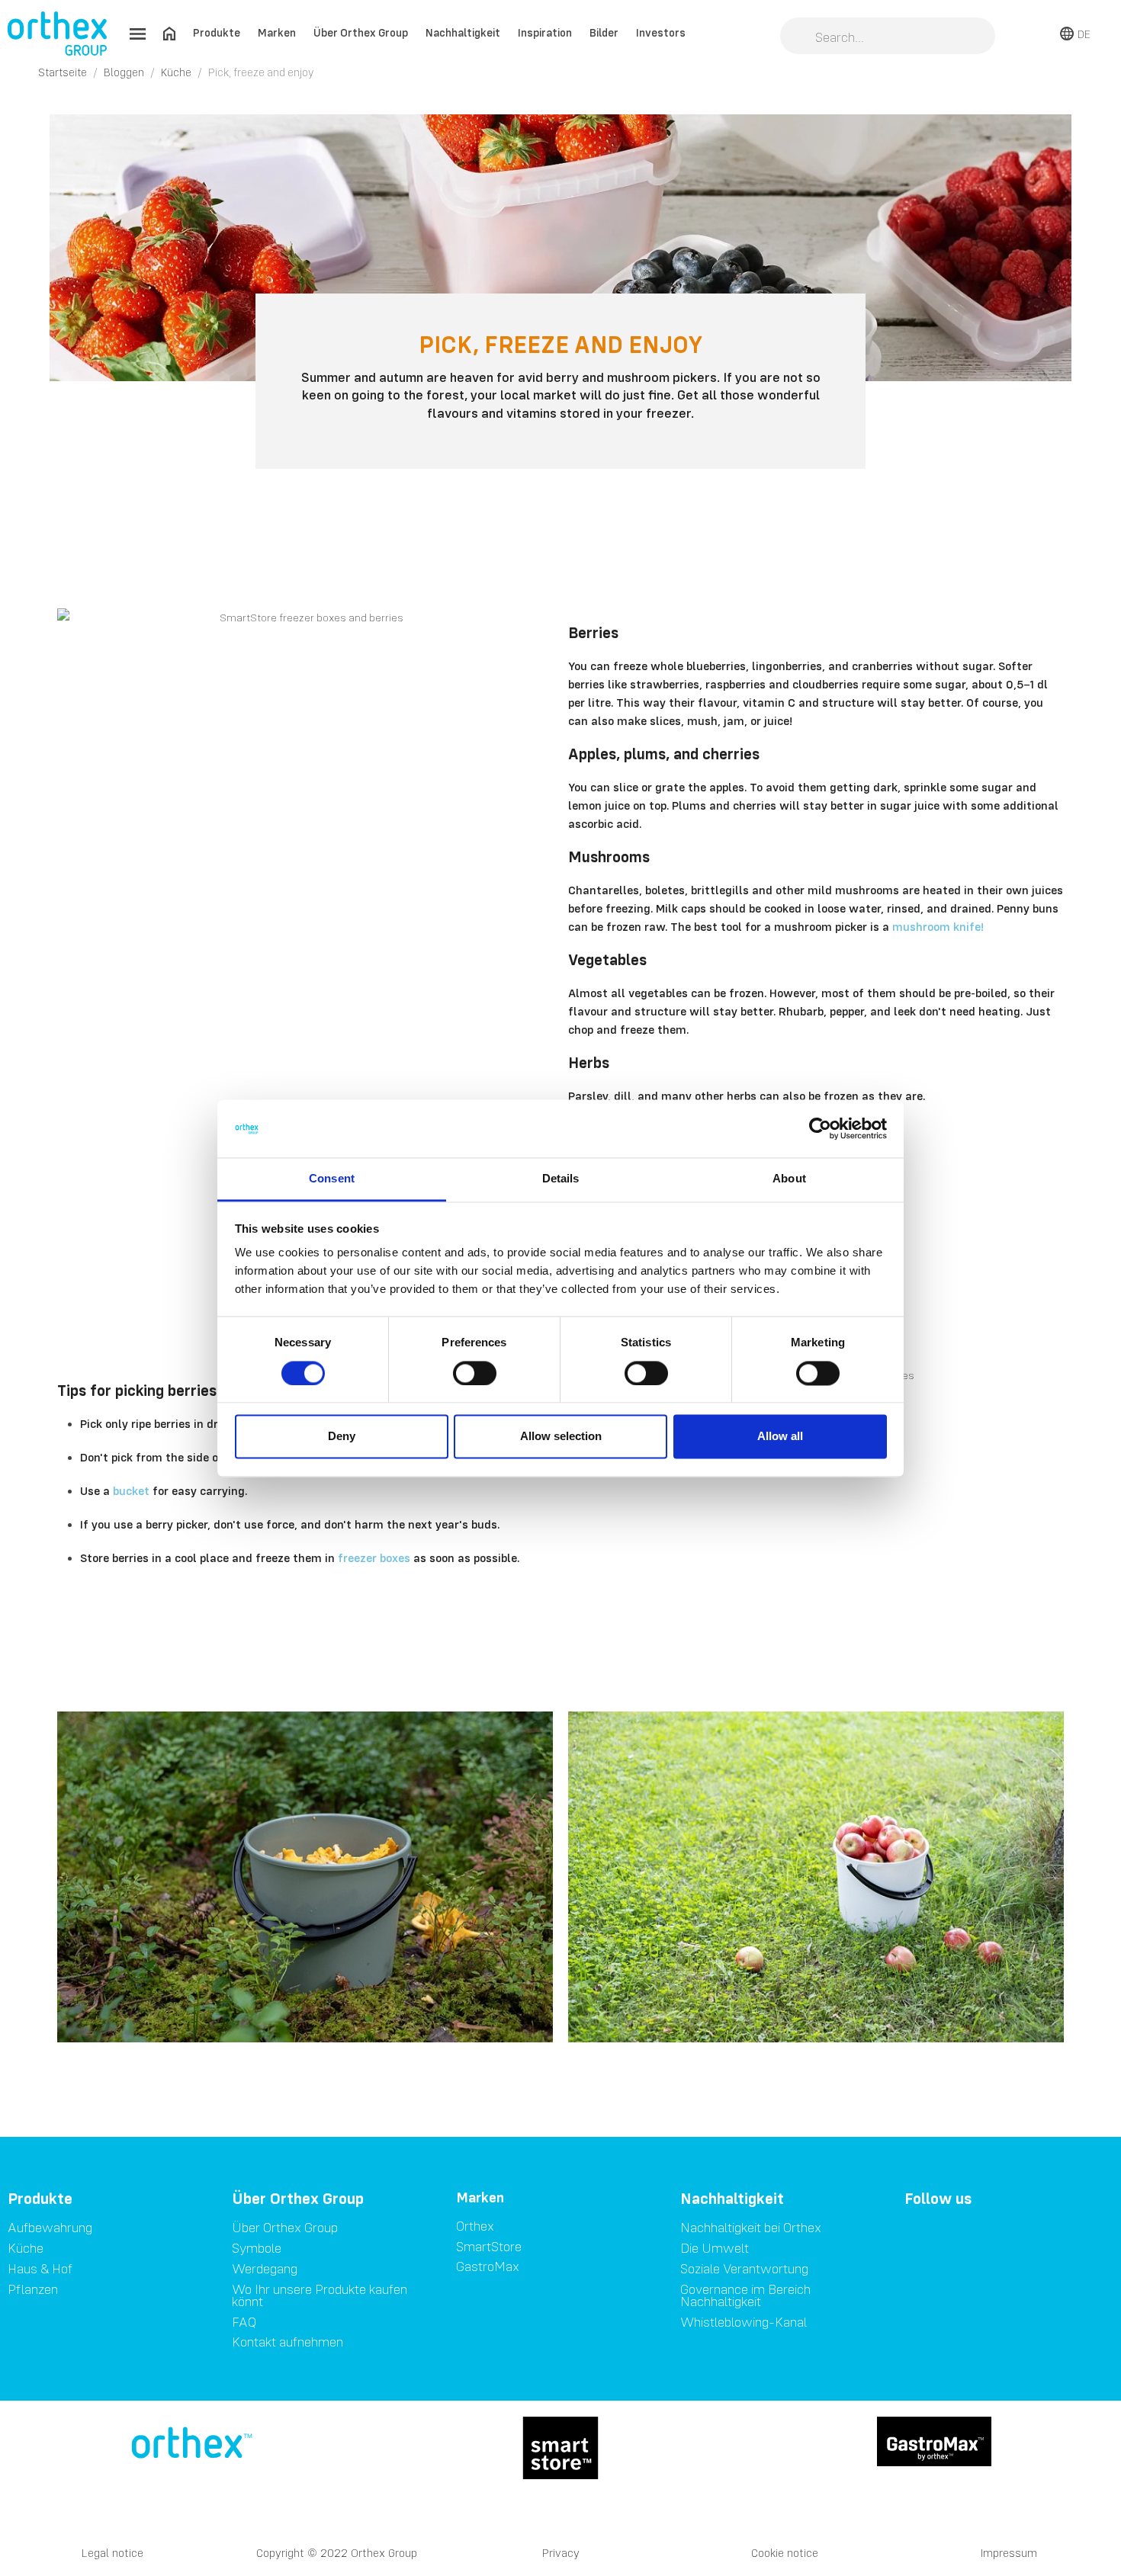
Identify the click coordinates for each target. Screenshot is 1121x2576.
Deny (342, 1437)
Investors (661, 32)
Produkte (217, 32)
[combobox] (888, 37)
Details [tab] (561, 1179)
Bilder (604, 32)
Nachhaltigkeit (463, 32)
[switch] (475, 1373)
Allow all (780, 1437)
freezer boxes (374, 1557)
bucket (131, 1490)
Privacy (561, 2553)
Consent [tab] (332, 1179)
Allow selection (561, 1437)
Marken (277, 32)
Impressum (1009, 2553)
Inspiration (545, 32)
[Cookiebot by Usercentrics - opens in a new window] (820, 1128)
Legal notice (112, 2553)
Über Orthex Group (361, 32)
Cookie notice (785, 2553)
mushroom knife (938, 926)
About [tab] (789, 1179)
